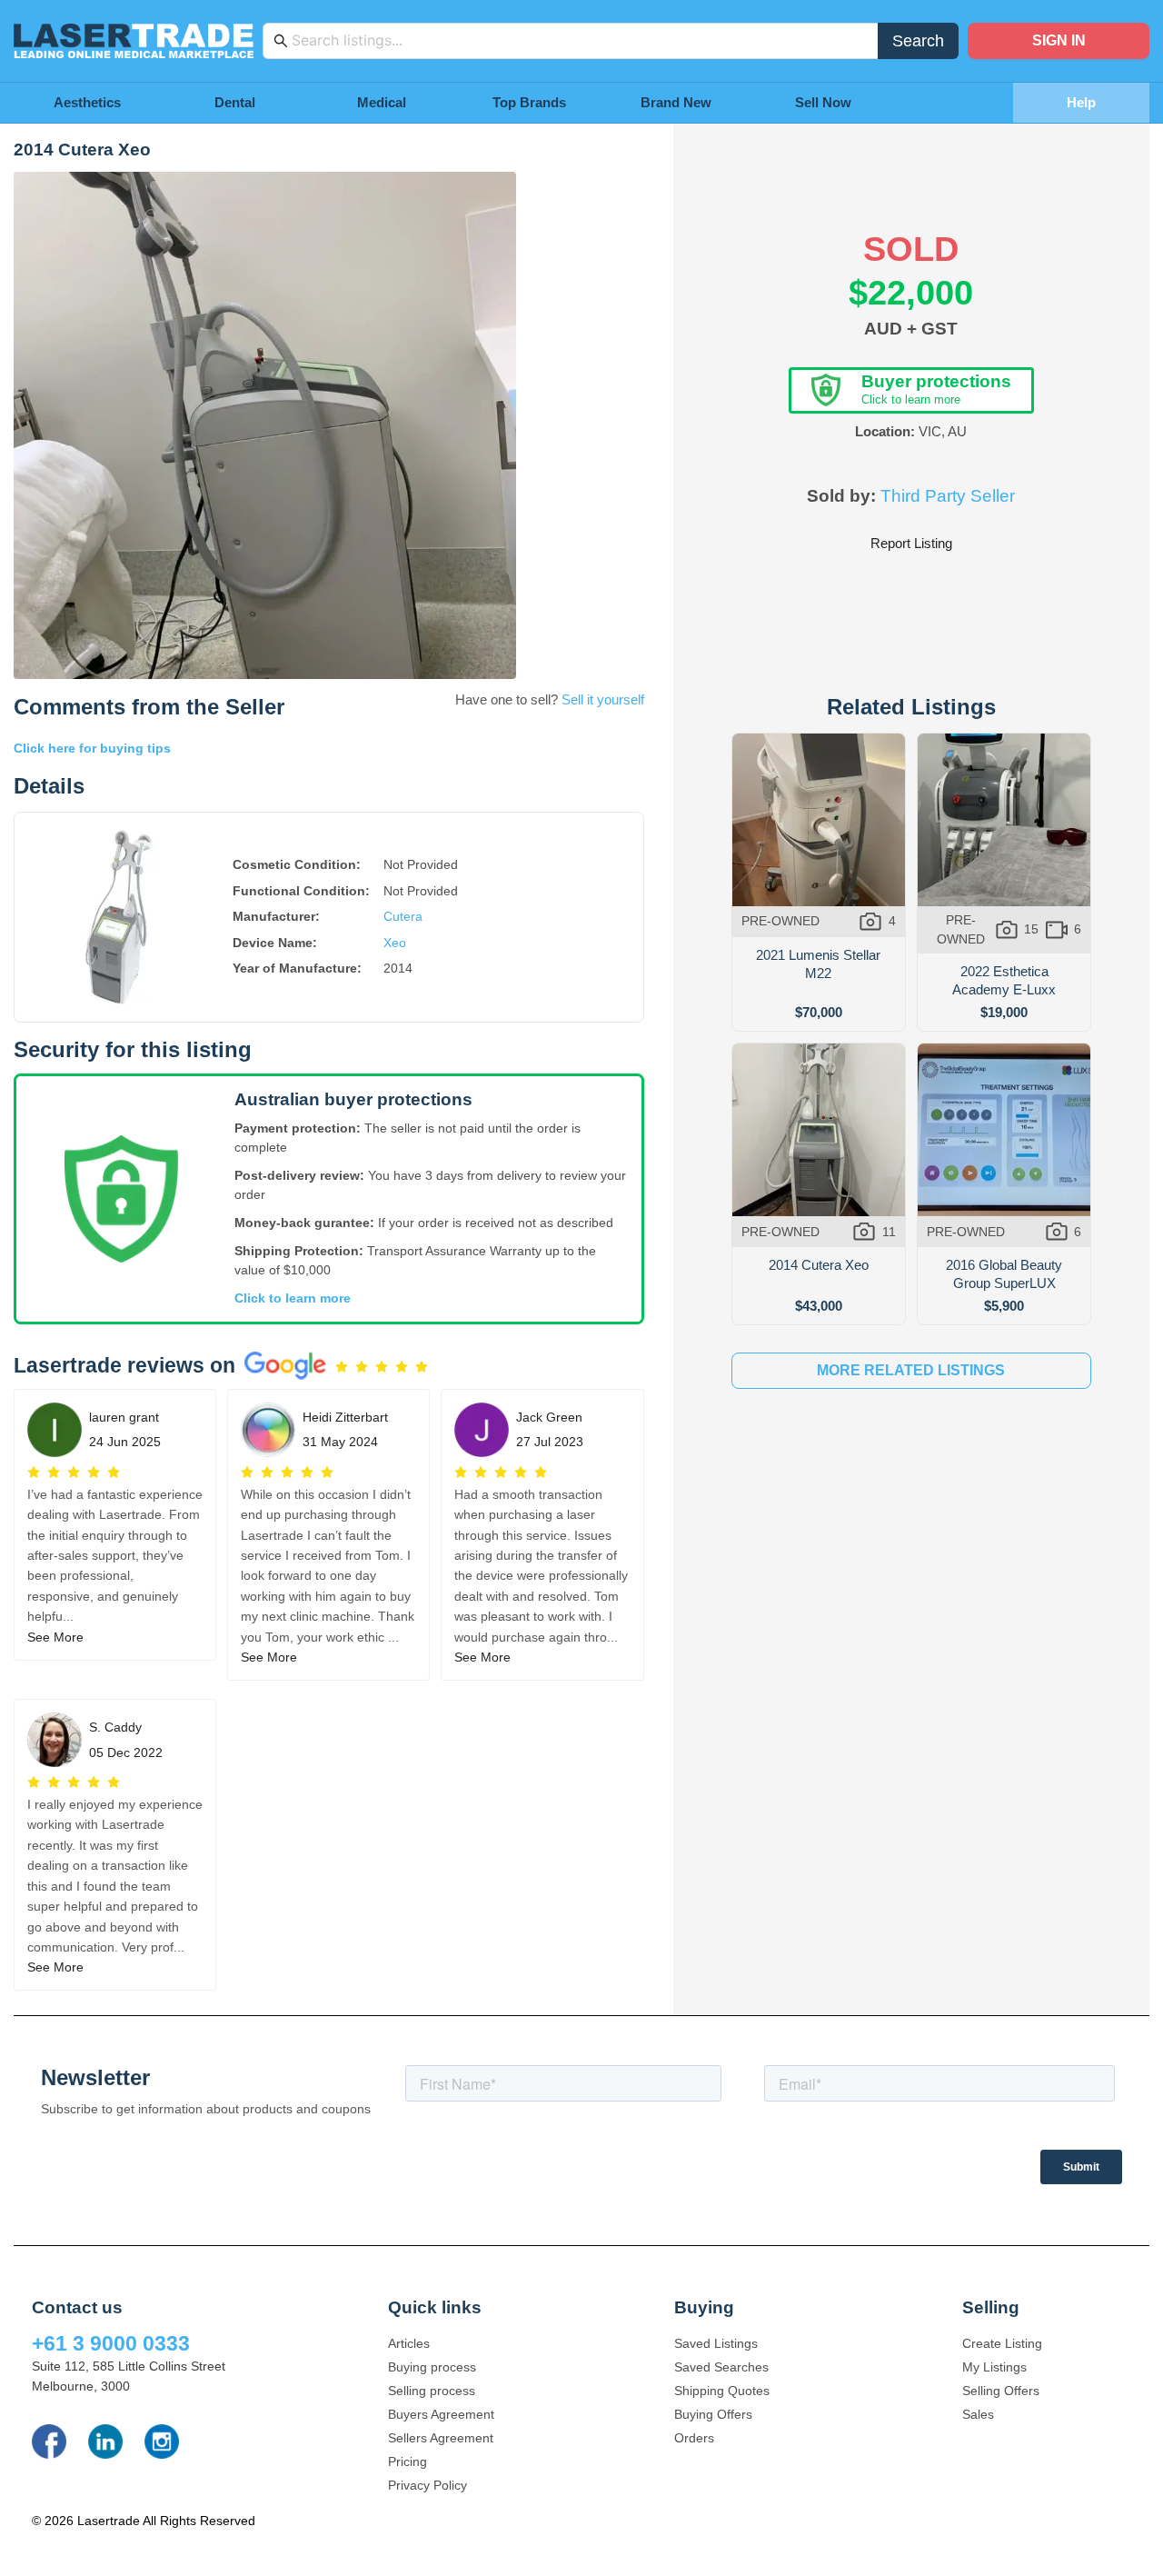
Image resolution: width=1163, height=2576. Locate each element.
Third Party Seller (948, 496)
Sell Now (823, 102)
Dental (235, 102)
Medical (382, 102)
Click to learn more (293, 1298)
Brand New (676, 102)
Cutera (403, 916)
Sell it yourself (603, 699)
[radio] (342, 1367)
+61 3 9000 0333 (111, 2344)
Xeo (395, 943)
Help (1081, 102)
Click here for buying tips (92, 748)
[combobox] (580, 41)
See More (55, 1637)
